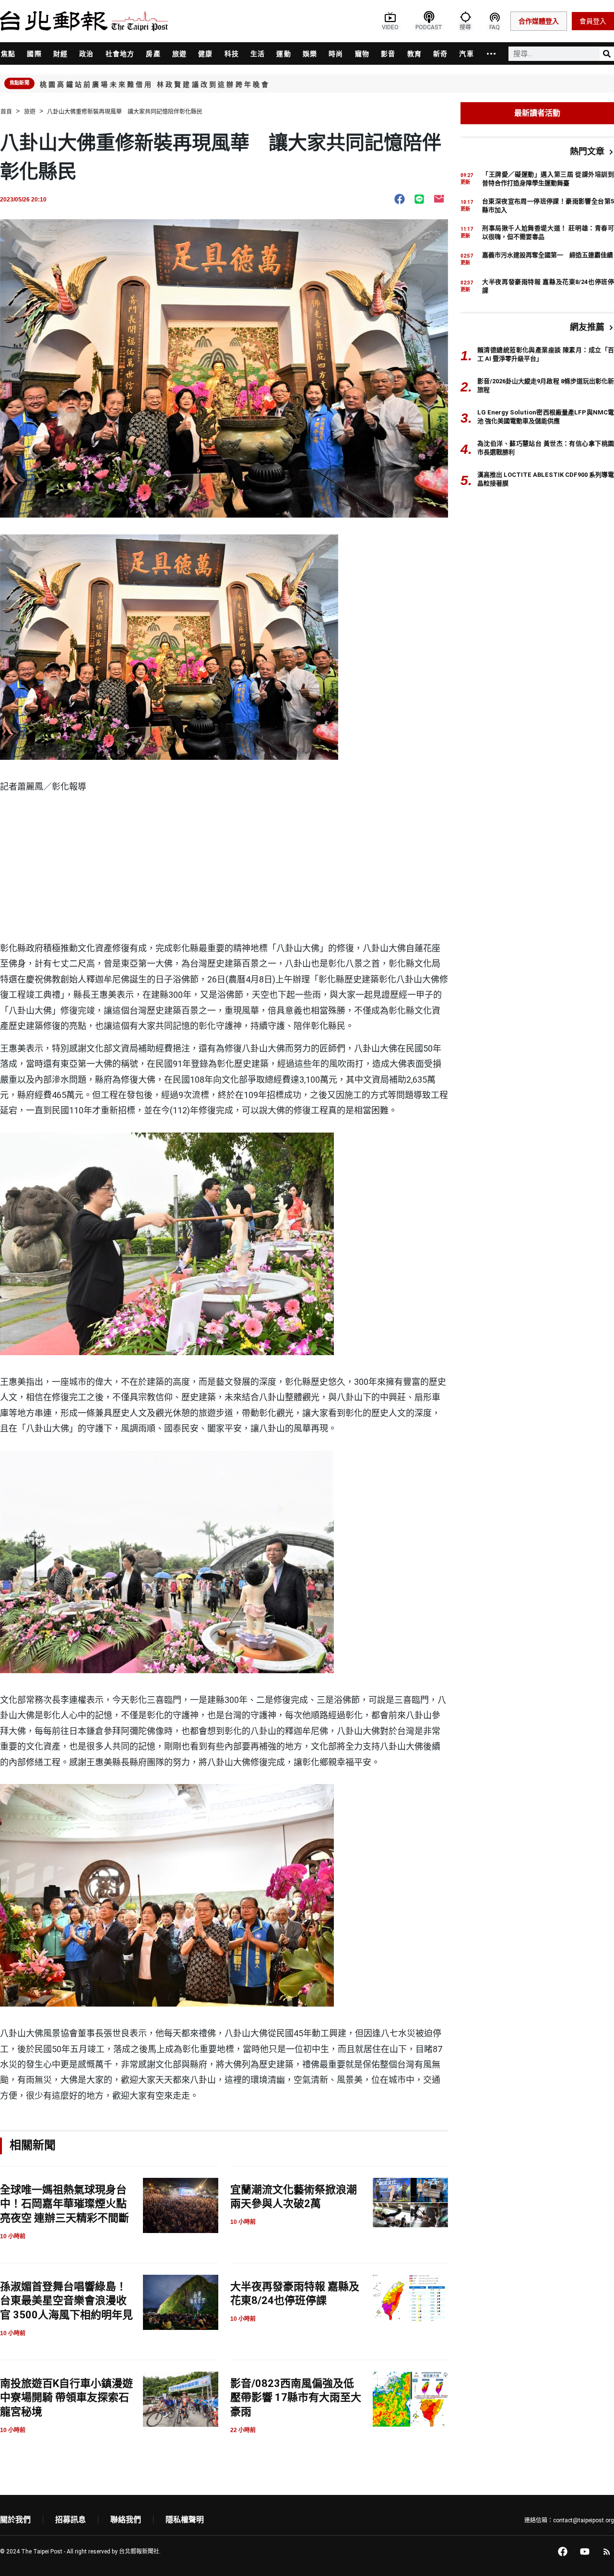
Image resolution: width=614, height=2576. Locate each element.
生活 (258, 54)
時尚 (336, 54)
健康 (205, 54)
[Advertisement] (224, 869)
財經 (60, 54)
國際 (34, 54)
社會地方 (120, 54)
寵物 (362, 54)
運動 (283, 54)
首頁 (6, 112)
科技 (232, 54)
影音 (388, 54)
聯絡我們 (126, 2520)
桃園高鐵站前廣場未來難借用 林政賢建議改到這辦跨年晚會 (155, 84)
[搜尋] (607, 54)
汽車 (466, 54)
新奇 (440, 54)
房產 (153, 54)
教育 (414, 54)
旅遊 (179, 54)
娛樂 (310, 54)
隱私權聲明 (185, 2520)
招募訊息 (71, 2520)
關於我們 (15, 2520)
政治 (86, 54)
